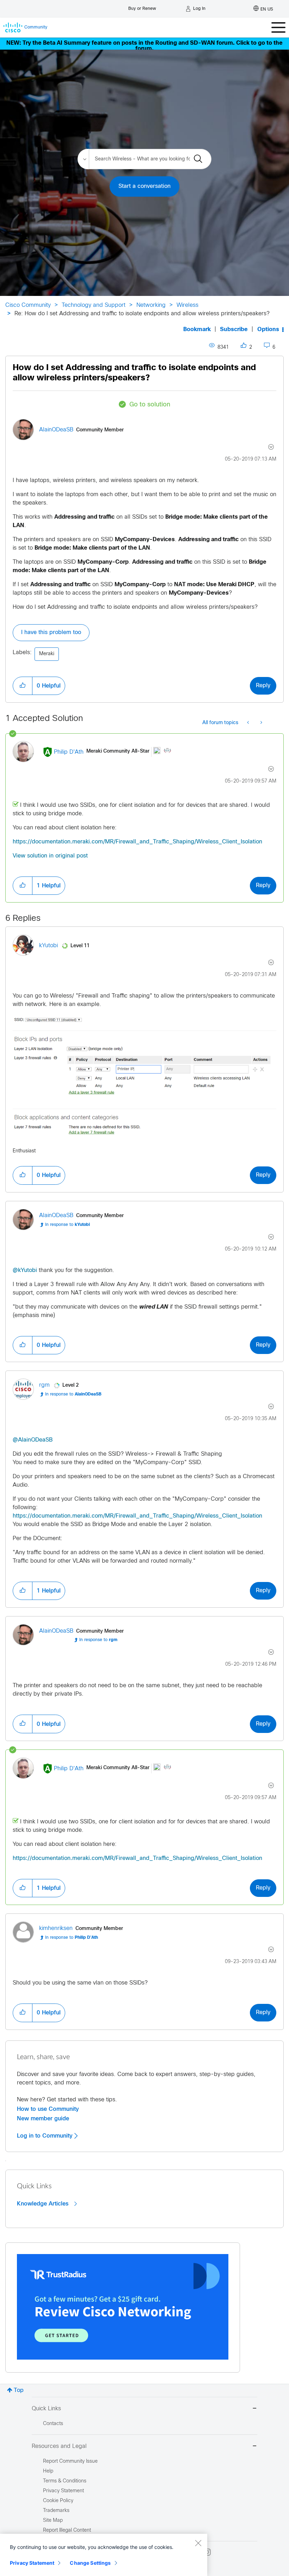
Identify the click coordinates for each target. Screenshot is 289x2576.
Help (48, 2471)
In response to (67, 1225)
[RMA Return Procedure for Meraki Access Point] (261, 723)
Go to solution (150, 405)
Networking (151, 305)
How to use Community (48, 2109)
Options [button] (268, 330)
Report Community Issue (70, 2461)
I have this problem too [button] (51, 632)
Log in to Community (46, 2136)
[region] (104, 2555)
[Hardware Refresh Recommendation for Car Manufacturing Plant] (249, 723)
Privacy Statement (32, 2563)
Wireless (187, 305)
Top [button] (19, 2390)
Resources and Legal (59, 2446)
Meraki (47, 654)
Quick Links (46, 2409)
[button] (23, 686)
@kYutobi (25, 1270)
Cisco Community (28, 305)
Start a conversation (144, 186)
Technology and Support (94, 305)
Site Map (53, 2521)
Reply (263, 686)
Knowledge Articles (44, 2204)
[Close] (198, 2543)
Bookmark (197, 330)
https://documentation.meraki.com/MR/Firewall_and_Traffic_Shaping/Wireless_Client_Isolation (137, 842)
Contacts (53, 2424)
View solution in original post (50, 856)
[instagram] (207, 2552)
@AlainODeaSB (33, 1440)
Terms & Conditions (65, 2481)
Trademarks (56, 2511)
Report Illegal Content (67, 2530)
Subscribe (234, 330)
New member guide (43, 2119)
